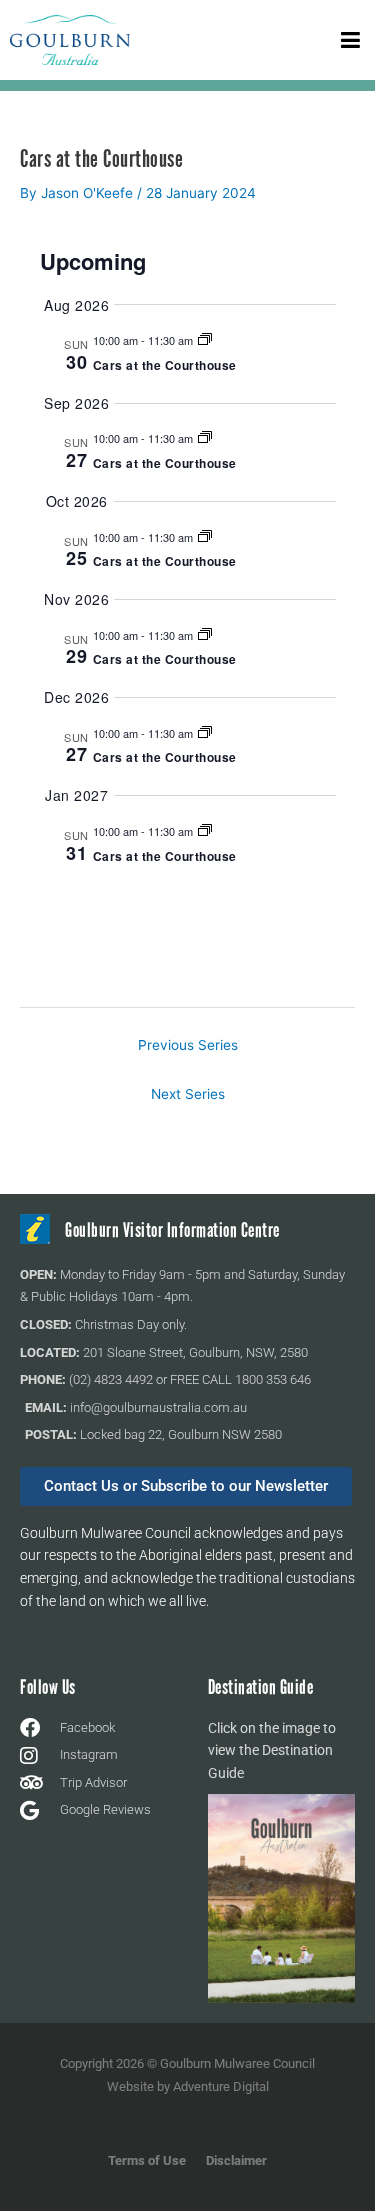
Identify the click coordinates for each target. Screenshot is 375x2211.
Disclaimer (236, 2160)
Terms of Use (147, 2160)
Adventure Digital (221, 2086)
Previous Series (188, 1045)
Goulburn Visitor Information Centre (172, 1230)
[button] (350, 39)
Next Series (188, 1094)
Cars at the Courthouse (165, 365)
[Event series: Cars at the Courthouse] (205, 340)
